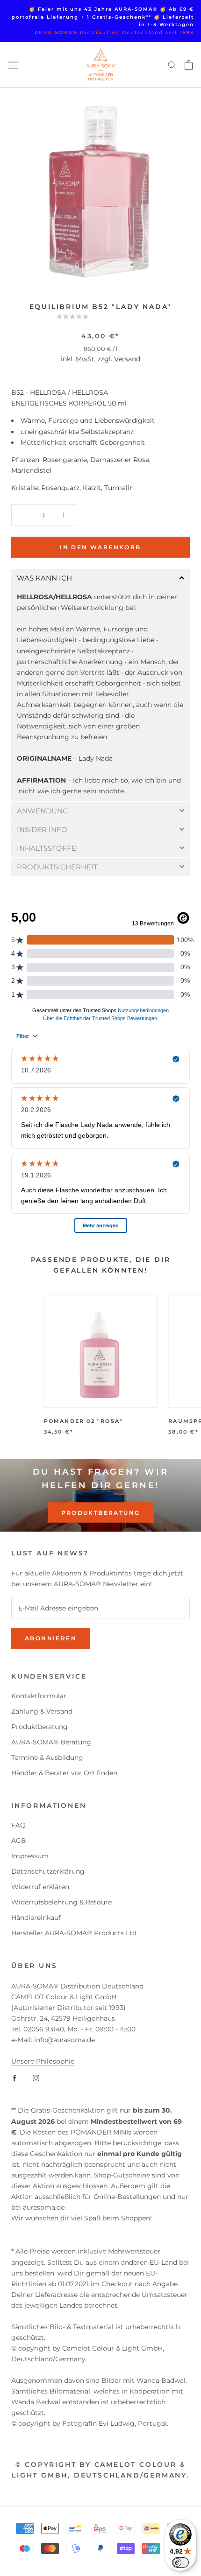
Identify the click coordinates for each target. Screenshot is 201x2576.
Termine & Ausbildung (47, 1757)
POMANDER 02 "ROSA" (84, 1421)
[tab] (100, 578)
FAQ (18, 1825)
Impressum (30, 1856)
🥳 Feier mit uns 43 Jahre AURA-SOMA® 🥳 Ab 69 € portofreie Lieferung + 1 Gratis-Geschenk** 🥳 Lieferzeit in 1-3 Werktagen (103, 17)
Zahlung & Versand (42, 1711)
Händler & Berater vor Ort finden (64, 1773)
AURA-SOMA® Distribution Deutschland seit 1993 (114, 32)
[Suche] (172, 65)
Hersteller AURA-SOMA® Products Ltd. (75, 1933)
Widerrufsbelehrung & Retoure (61, 1902)
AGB (19, 1841)
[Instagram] (36, 2077)
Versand (127, 359)
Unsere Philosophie (43, 2061)
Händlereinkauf (36, 1918)
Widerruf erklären (40, 1887)
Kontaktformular (39, 1696)
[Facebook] (14, 2077)
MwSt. (86, 359)
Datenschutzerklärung (48, 1871)
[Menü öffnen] (13, 65)
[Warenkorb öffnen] (189, 65)
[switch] (180, 2562)
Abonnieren (51, 1638)
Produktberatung (101, 1513)
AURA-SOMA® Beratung (51, 1742)
